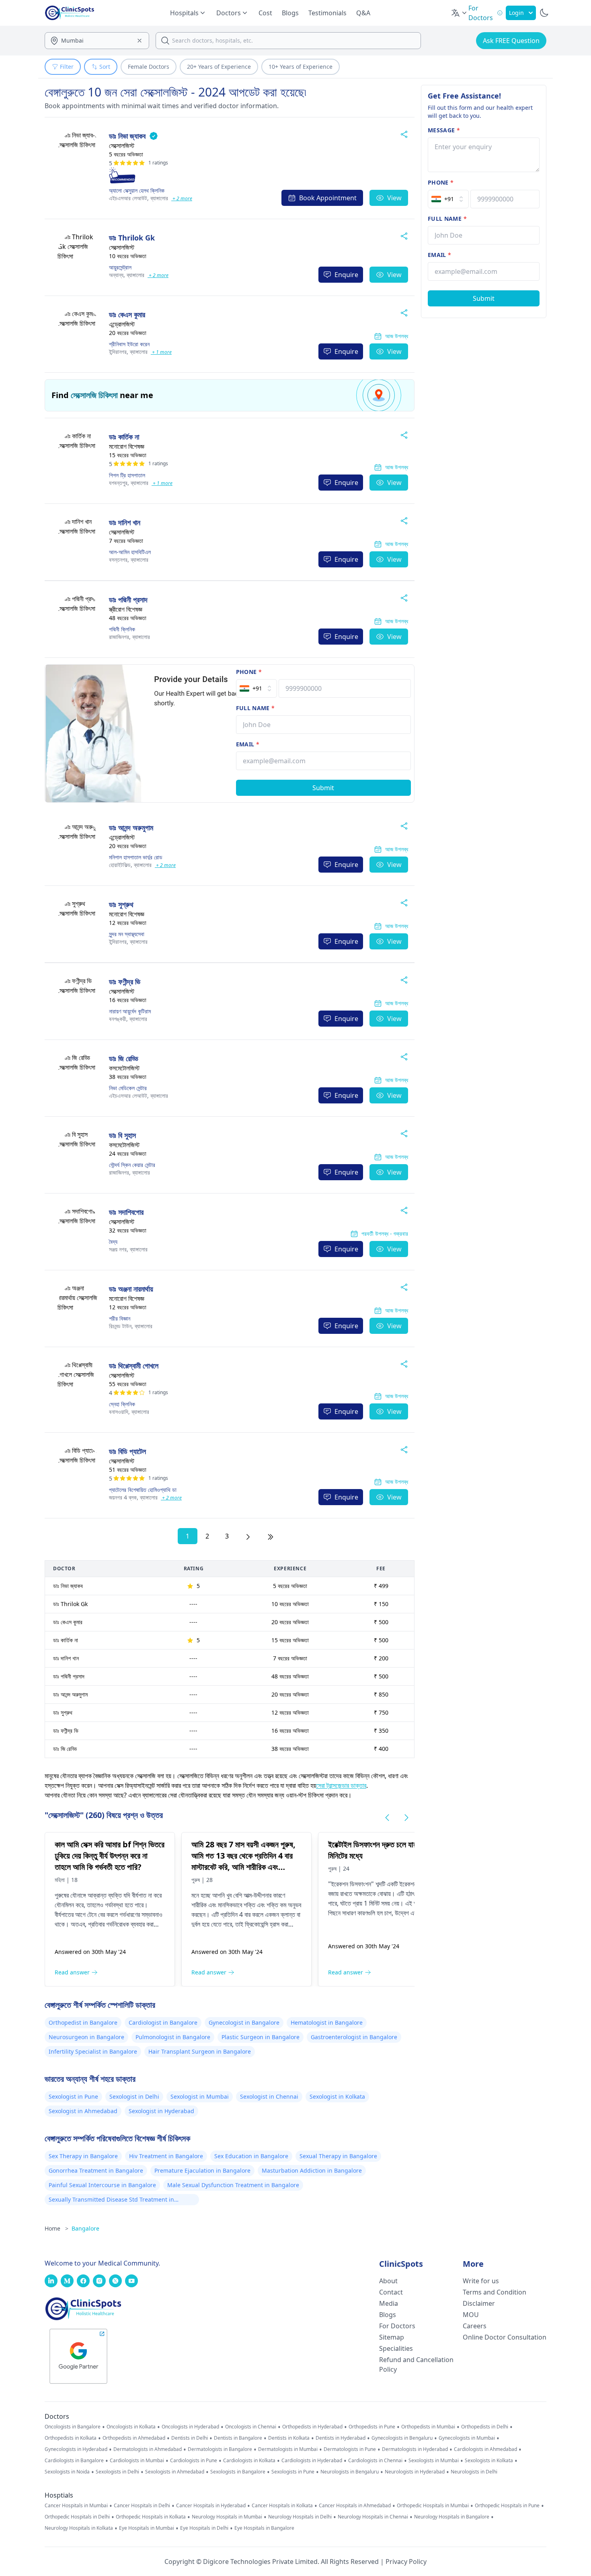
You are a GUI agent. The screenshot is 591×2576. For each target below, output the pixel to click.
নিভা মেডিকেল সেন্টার (128, 1088)
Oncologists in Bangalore (73, 2427)
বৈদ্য (113, 1242)
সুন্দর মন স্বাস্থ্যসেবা (127, 934)
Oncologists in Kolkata (131, 2427)
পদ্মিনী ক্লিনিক (122, 629)
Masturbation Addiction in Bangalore (312, 2170)
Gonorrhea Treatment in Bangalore (96, 2170)
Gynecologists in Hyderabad (76, 2449)
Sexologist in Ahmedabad (83, 2111)
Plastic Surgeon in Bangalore (261, 2037)
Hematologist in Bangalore (327, 2022)
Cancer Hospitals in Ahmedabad (355, 2506)
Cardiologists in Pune (194, 2461)
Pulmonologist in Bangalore (173, 2037)
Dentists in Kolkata (289, 2438)
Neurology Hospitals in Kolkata (79, 2528)
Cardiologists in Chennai (375, 2461)
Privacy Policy (406, 2562)
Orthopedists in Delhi (485, 2427)
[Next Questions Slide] (406, 1818)
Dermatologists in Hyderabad (415, 2449)
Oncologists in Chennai (251, 2427)
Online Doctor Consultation (505, 2337)
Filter (67, 67)
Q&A (363, 13)
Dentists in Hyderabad (341, 2438)
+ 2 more (182, 198)
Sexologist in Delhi (134, 2096)
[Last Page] (271, 1536)
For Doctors (397, 2326)
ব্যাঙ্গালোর (139, 198)
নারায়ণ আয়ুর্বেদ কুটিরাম (130, 1011)
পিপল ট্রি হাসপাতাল (127, 475)
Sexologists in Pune (293, 2472)
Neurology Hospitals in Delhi (300, 2517)
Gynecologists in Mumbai (467, 2438)
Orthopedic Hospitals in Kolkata (151, 2517)
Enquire (346, 275)
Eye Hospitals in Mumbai (147, 2528)
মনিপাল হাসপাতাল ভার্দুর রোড (136, 857)
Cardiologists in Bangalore (74, 2461)
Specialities (396, 2348)
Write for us (481, 2281)
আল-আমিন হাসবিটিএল (130, 552)
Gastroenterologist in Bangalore (354, 2037)
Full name (255, 708)
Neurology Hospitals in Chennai (373, 2517)
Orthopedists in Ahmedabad (134, 2438)
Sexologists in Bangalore (238, 2472)
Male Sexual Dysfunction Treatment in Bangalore (233, 2185)
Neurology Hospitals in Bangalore (452, 2517)
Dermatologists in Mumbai (288, 2449)
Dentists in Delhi (190, 2438)
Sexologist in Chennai (269, 2096)
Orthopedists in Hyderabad (312, 2427)
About (388, 2281)
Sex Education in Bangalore (251, 2156)
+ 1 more (161, 352)
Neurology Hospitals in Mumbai (227, 2517)
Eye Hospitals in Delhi (204, 2528)
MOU (471, 2315)
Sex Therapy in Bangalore (83, 2156)
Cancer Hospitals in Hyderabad (211, 2506)
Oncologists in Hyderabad (190, 2427)
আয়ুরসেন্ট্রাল (120, 267)
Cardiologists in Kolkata (249, 2461)
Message (444, 130)
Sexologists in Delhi (117, 2472)
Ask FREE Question (511, 41)
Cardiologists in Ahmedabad (485, 2449)
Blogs (290, 13)
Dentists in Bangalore (238, 2438)
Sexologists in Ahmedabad (175, 2472)
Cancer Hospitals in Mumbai (76, 2506)
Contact (391, 2292)
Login (516, 13)
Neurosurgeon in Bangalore (86, 2037)
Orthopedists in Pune (372, 2427)
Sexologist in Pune (73, 2096)
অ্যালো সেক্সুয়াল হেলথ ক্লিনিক (137, 190)
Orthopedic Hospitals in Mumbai (433, 2506)
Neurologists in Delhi (474, 2472)
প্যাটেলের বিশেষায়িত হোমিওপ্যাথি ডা (143, 1490)
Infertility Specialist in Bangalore (93, 2051)
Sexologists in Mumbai (434, 2461)
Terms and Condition (495, 2292)
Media (389, 2303)
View (394, 198)
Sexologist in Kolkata (337, 2096)
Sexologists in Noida (67, 2472)
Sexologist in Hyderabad (161, 2111)
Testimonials (327, 13)
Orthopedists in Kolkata (71, 2438)
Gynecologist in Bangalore (244, 2022)
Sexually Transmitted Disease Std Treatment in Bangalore (111, 2200)
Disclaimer (479, 2303)
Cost (265, 13)
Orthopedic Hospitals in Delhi (77, 2517)
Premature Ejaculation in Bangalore (202, 2170)
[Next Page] (248, 1536)
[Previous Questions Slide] (387, 1818)
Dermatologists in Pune (350, 2449)
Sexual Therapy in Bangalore (338, 2156)
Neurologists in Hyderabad (415, 2472)
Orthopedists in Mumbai (428, 2427)
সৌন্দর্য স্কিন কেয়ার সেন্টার (132, 1165)
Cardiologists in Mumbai (137, 2461)
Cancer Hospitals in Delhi (142, 2506)
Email (248, 744)
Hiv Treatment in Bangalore (166, 2156)
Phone (249, 672)
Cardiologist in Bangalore (163, 2022)
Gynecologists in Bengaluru (402, 2438)
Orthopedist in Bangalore (83, 2022)
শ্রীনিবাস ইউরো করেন (129, 344)
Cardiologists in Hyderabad (312, 2461)
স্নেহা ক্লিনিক (122, 1404)
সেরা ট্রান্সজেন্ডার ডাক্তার (341, 1785)
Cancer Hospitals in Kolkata (282, 2506)
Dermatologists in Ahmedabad (148, 2449)
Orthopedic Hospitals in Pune (507, 2506)
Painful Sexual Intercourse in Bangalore (102, 2185)
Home (56, 2228)
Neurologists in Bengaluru (350, 2472)
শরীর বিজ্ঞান (120, 1318)
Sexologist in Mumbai (200, 2096)
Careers (475, 2326)
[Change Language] (460, 13)
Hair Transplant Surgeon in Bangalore (200, 2051)
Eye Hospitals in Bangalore (264, 2528)
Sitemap (392, 2337)
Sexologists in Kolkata (489, 2461)
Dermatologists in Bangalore (220, 2449)
